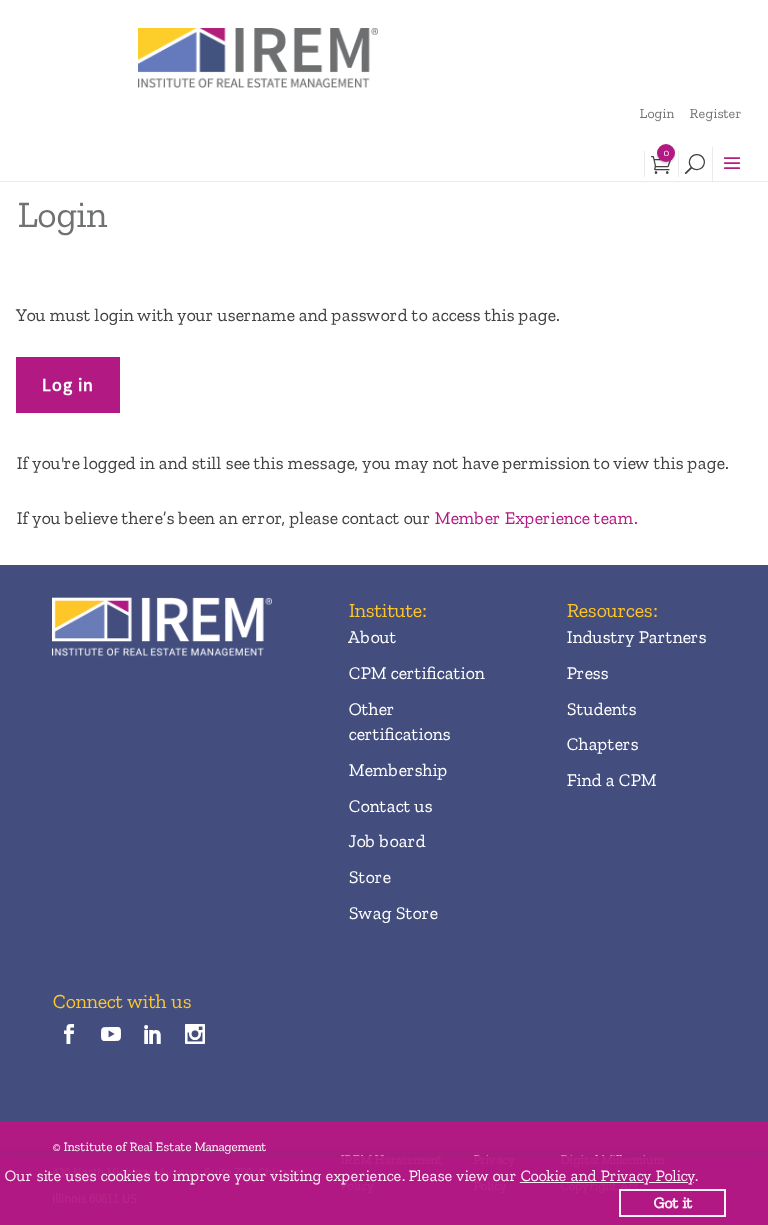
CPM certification (416, 673)
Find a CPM (611, 780)
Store (369, 877)
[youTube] (110, 1035)
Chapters (602, 744)
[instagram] (195, 1035)
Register (715, 113)
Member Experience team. (535, 518)
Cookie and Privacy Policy (607, 1175)
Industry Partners (636, 637)
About (372, 637)
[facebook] (68, 1035)
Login (656, 113)
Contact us (390, 806)
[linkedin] (153, 1035)
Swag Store (392, 913)
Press (587, 673)
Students (601, 709)
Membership (397, 770)
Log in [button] (68, 384)
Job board (386, 841)
